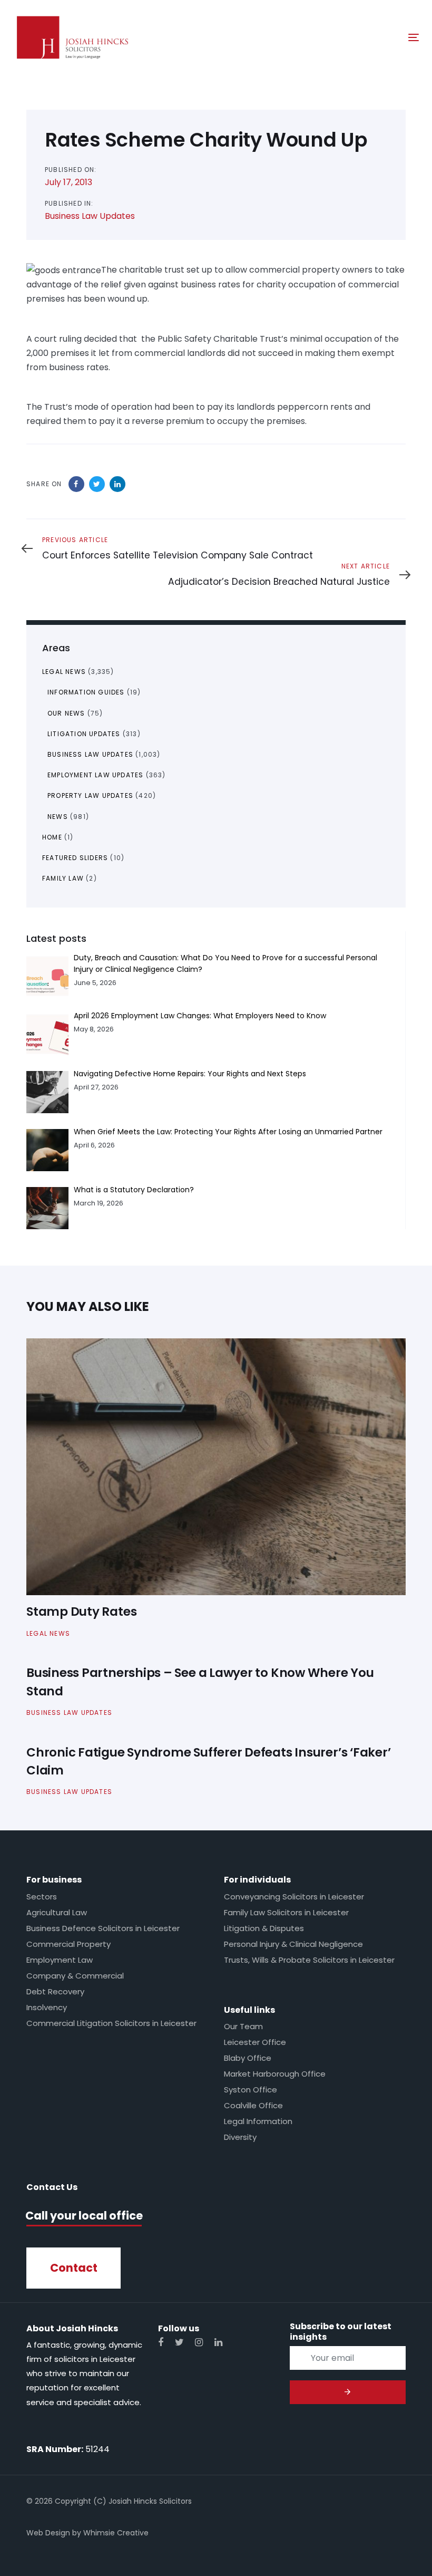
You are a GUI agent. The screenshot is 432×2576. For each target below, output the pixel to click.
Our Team (243, 2026)
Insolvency (47, 2007)
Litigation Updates (84, 734)
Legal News (64, 672)
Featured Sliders (75, 858)
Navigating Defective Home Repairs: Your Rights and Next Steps (190, 1074)
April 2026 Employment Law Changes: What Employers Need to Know (200, 1016)
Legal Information (258, 2121)
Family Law (63, 878)
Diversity (240, 2137)
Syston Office (251, 2090)
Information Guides (86, 692)
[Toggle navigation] (351, 37)
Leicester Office (255, 2042)
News (58, 817)
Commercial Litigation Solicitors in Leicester (111, 2023)
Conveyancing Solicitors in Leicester (294, 1897)
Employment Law (60, 1960)
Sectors (42, 1897)
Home (52, 837)
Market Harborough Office (275, 2074)
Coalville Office (253, 2105)
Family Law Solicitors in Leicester (286, 1912)
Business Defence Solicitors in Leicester (103, 1928)
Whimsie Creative (116, 2533)
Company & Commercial (75, 1976)
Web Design (48, 2533)
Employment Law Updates (95, 775)
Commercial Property (68, 1944)
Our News (66, 713)
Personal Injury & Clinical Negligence (293, 1944)
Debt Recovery (55, 1991)
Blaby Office (248, 2058)
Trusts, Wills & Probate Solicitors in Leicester (309, 1960)
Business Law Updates (90, 216)
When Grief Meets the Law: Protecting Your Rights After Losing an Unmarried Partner (228, 1132)
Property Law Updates (90, 795)
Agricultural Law (57, 1912)
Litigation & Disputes (264, 1928)
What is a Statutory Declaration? (134, 1190)
